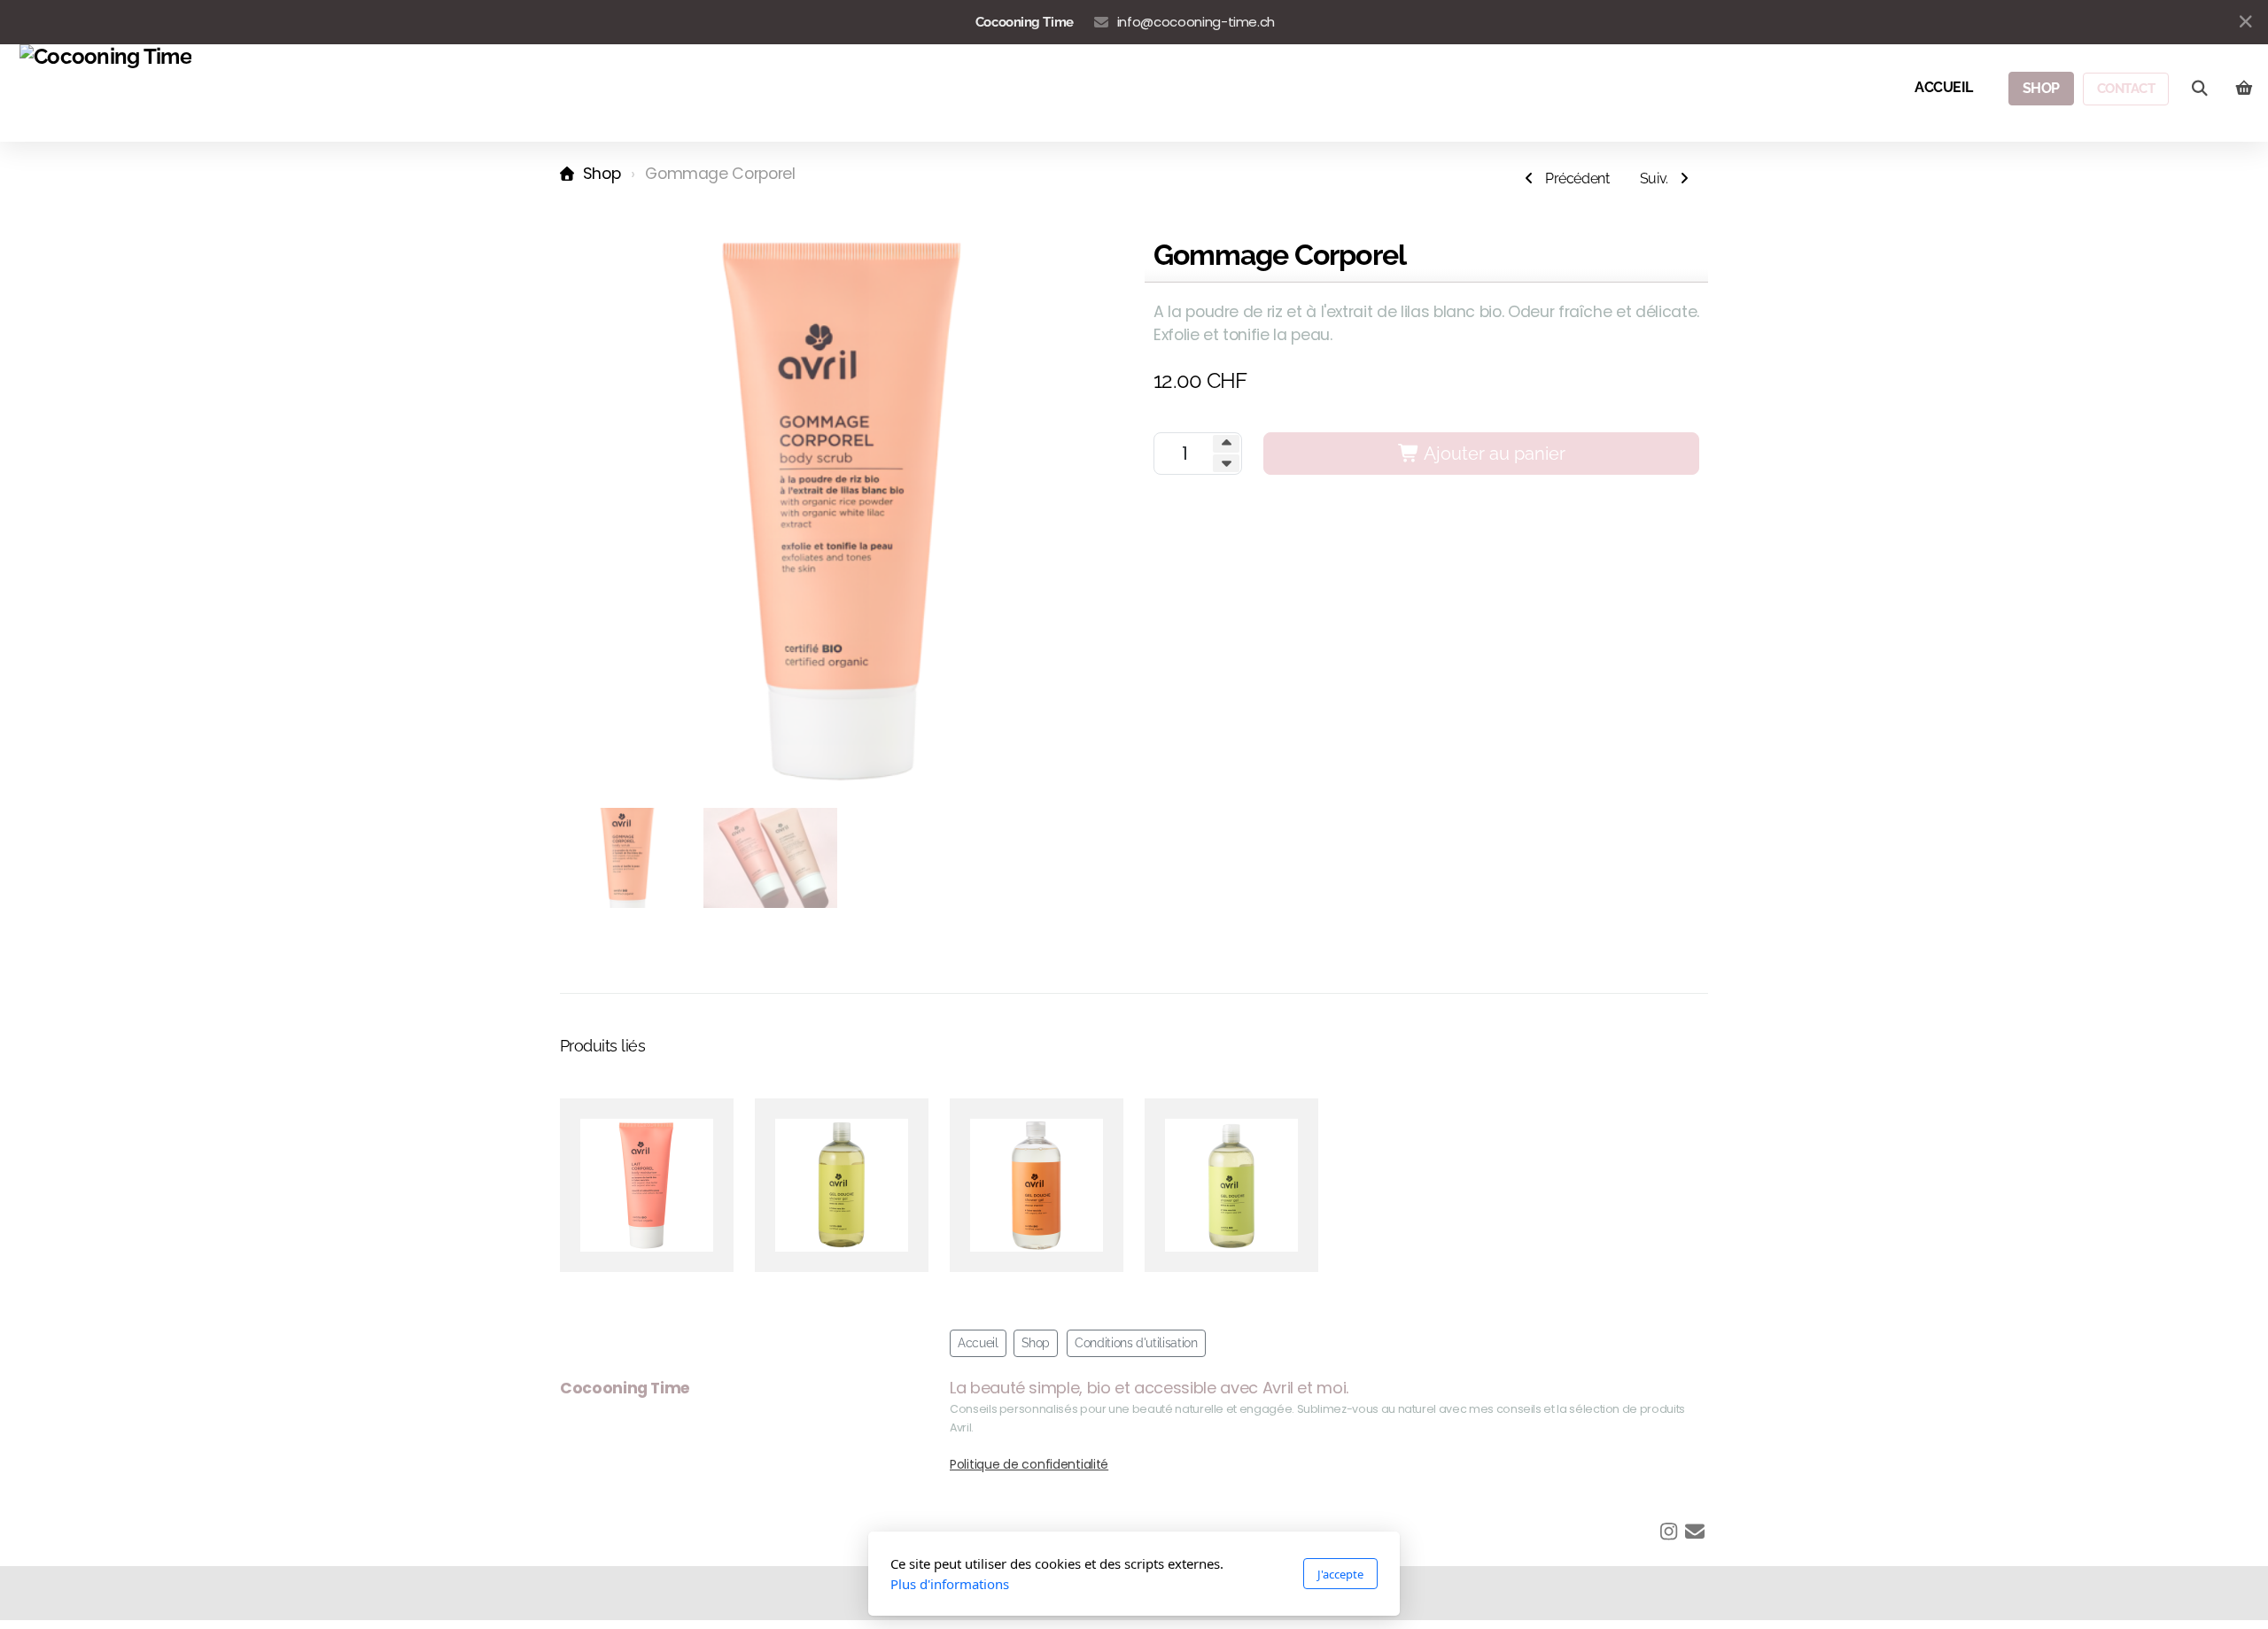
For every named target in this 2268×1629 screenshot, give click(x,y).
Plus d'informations (950, 1584)
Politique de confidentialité (1029, 1464)
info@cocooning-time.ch (1196, 22)
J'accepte (1340, 1574)
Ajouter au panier (1493, 454)
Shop (602, 174)
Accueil (978, 1343)
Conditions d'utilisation (1136, 1343)
